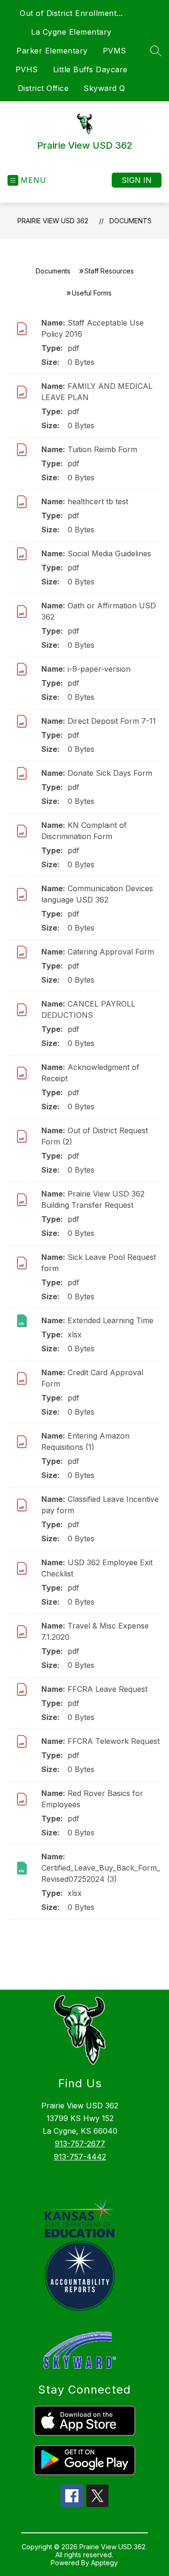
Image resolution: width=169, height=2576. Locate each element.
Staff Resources (109, 271)
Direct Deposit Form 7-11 (112, 721)
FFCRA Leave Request (108, 1689)
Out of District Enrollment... (71, 13)
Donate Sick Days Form (110, 773)
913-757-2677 (80, 2144)
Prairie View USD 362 (53, 221)
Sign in (137, 180)
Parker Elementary (52, 51)
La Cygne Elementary (71, 32)
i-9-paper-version (99, 669)
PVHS (27, 69)
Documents (131, 221)
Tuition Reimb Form (102, 449)
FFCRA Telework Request (114, 1741)
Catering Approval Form (111, 952)
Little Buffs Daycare (90, 69)
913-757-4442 (80, 2157)
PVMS (115, 51)
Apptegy (104, 2563)
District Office (43, 88)
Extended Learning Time (111, 1320)
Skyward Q (104, 88)
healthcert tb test (98, 501)
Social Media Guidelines (109, 553)
